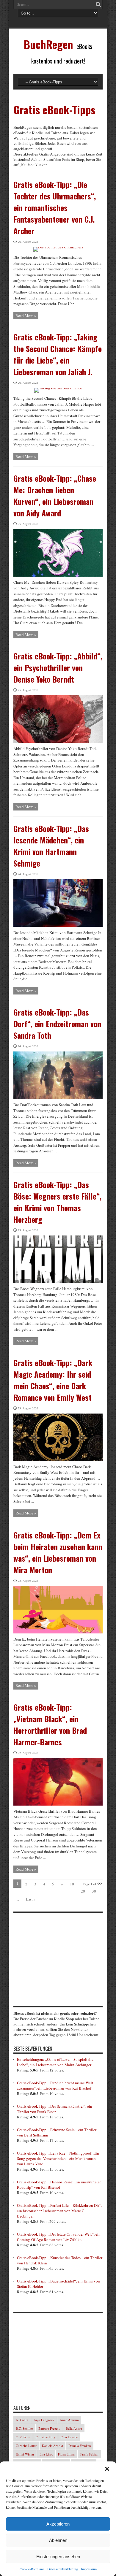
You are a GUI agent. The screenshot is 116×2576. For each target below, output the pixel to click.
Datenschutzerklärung (63, 2569)
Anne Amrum (69, 2420)
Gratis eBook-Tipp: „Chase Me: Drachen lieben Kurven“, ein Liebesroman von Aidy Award (55, 496)
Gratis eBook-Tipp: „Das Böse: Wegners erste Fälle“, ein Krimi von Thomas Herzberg (57, 1202)
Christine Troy (46, 2437)
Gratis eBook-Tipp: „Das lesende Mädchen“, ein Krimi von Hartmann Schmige (51, 846)
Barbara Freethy (49, 2428)
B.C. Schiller (24, 2428)
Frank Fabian (89, 2454)
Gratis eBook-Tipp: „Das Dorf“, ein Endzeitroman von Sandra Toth (57, 1024)
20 (83, 1891)
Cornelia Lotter (26, 2446)
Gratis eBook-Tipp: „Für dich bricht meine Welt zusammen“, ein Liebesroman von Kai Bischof (55, 2085)
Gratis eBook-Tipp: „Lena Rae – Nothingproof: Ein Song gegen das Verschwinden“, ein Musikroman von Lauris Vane (58, 2158)
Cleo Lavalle (69, 2437)
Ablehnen (58, 2540)
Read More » (26, 315)
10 (72, 1884)
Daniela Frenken (80, 2446)
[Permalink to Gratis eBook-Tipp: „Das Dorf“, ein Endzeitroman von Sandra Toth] (58, 1097)
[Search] (98, 4)
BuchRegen (48, 44)
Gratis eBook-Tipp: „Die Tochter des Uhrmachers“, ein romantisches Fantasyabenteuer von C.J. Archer (55, 208)
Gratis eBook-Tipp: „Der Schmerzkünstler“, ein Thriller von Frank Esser (55, 2109)
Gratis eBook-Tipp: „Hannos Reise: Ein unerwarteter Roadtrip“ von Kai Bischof (59, 2185)
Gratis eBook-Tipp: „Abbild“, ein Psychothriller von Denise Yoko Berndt (58, 668)
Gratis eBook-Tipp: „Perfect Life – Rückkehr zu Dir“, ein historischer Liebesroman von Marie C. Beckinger (59, 2211)
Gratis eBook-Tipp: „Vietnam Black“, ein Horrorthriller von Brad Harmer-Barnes (50, 1725)
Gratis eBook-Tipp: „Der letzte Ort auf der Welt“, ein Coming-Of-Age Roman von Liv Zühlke (59, 2237)
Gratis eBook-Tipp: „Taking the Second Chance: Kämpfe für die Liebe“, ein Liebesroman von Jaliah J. (58, 354)
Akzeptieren (58, 2524)
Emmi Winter (25, 2454)
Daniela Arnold (52, 2446)
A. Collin (22, 2420)
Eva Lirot (46, 2454)
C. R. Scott (23, 2437)
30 (94, 1891)
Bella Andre (74, 2428)
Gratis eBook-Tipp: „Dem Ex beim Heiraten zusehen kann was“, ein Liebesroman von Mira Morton (58, 1552)
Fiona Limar (66, 2454)
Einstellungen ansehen (58, 2557)
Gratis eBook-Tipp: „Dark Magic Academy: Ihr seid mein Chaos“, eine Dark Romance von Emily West (53, 1380)
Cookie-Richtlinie (32, 2569)
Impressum (89, 2569)
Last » (31, 1899)
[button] (107, 2469)
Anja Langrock (44, 2420)
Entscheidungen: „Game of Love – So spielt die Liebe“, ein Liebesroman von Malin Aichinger (55, 2062)
